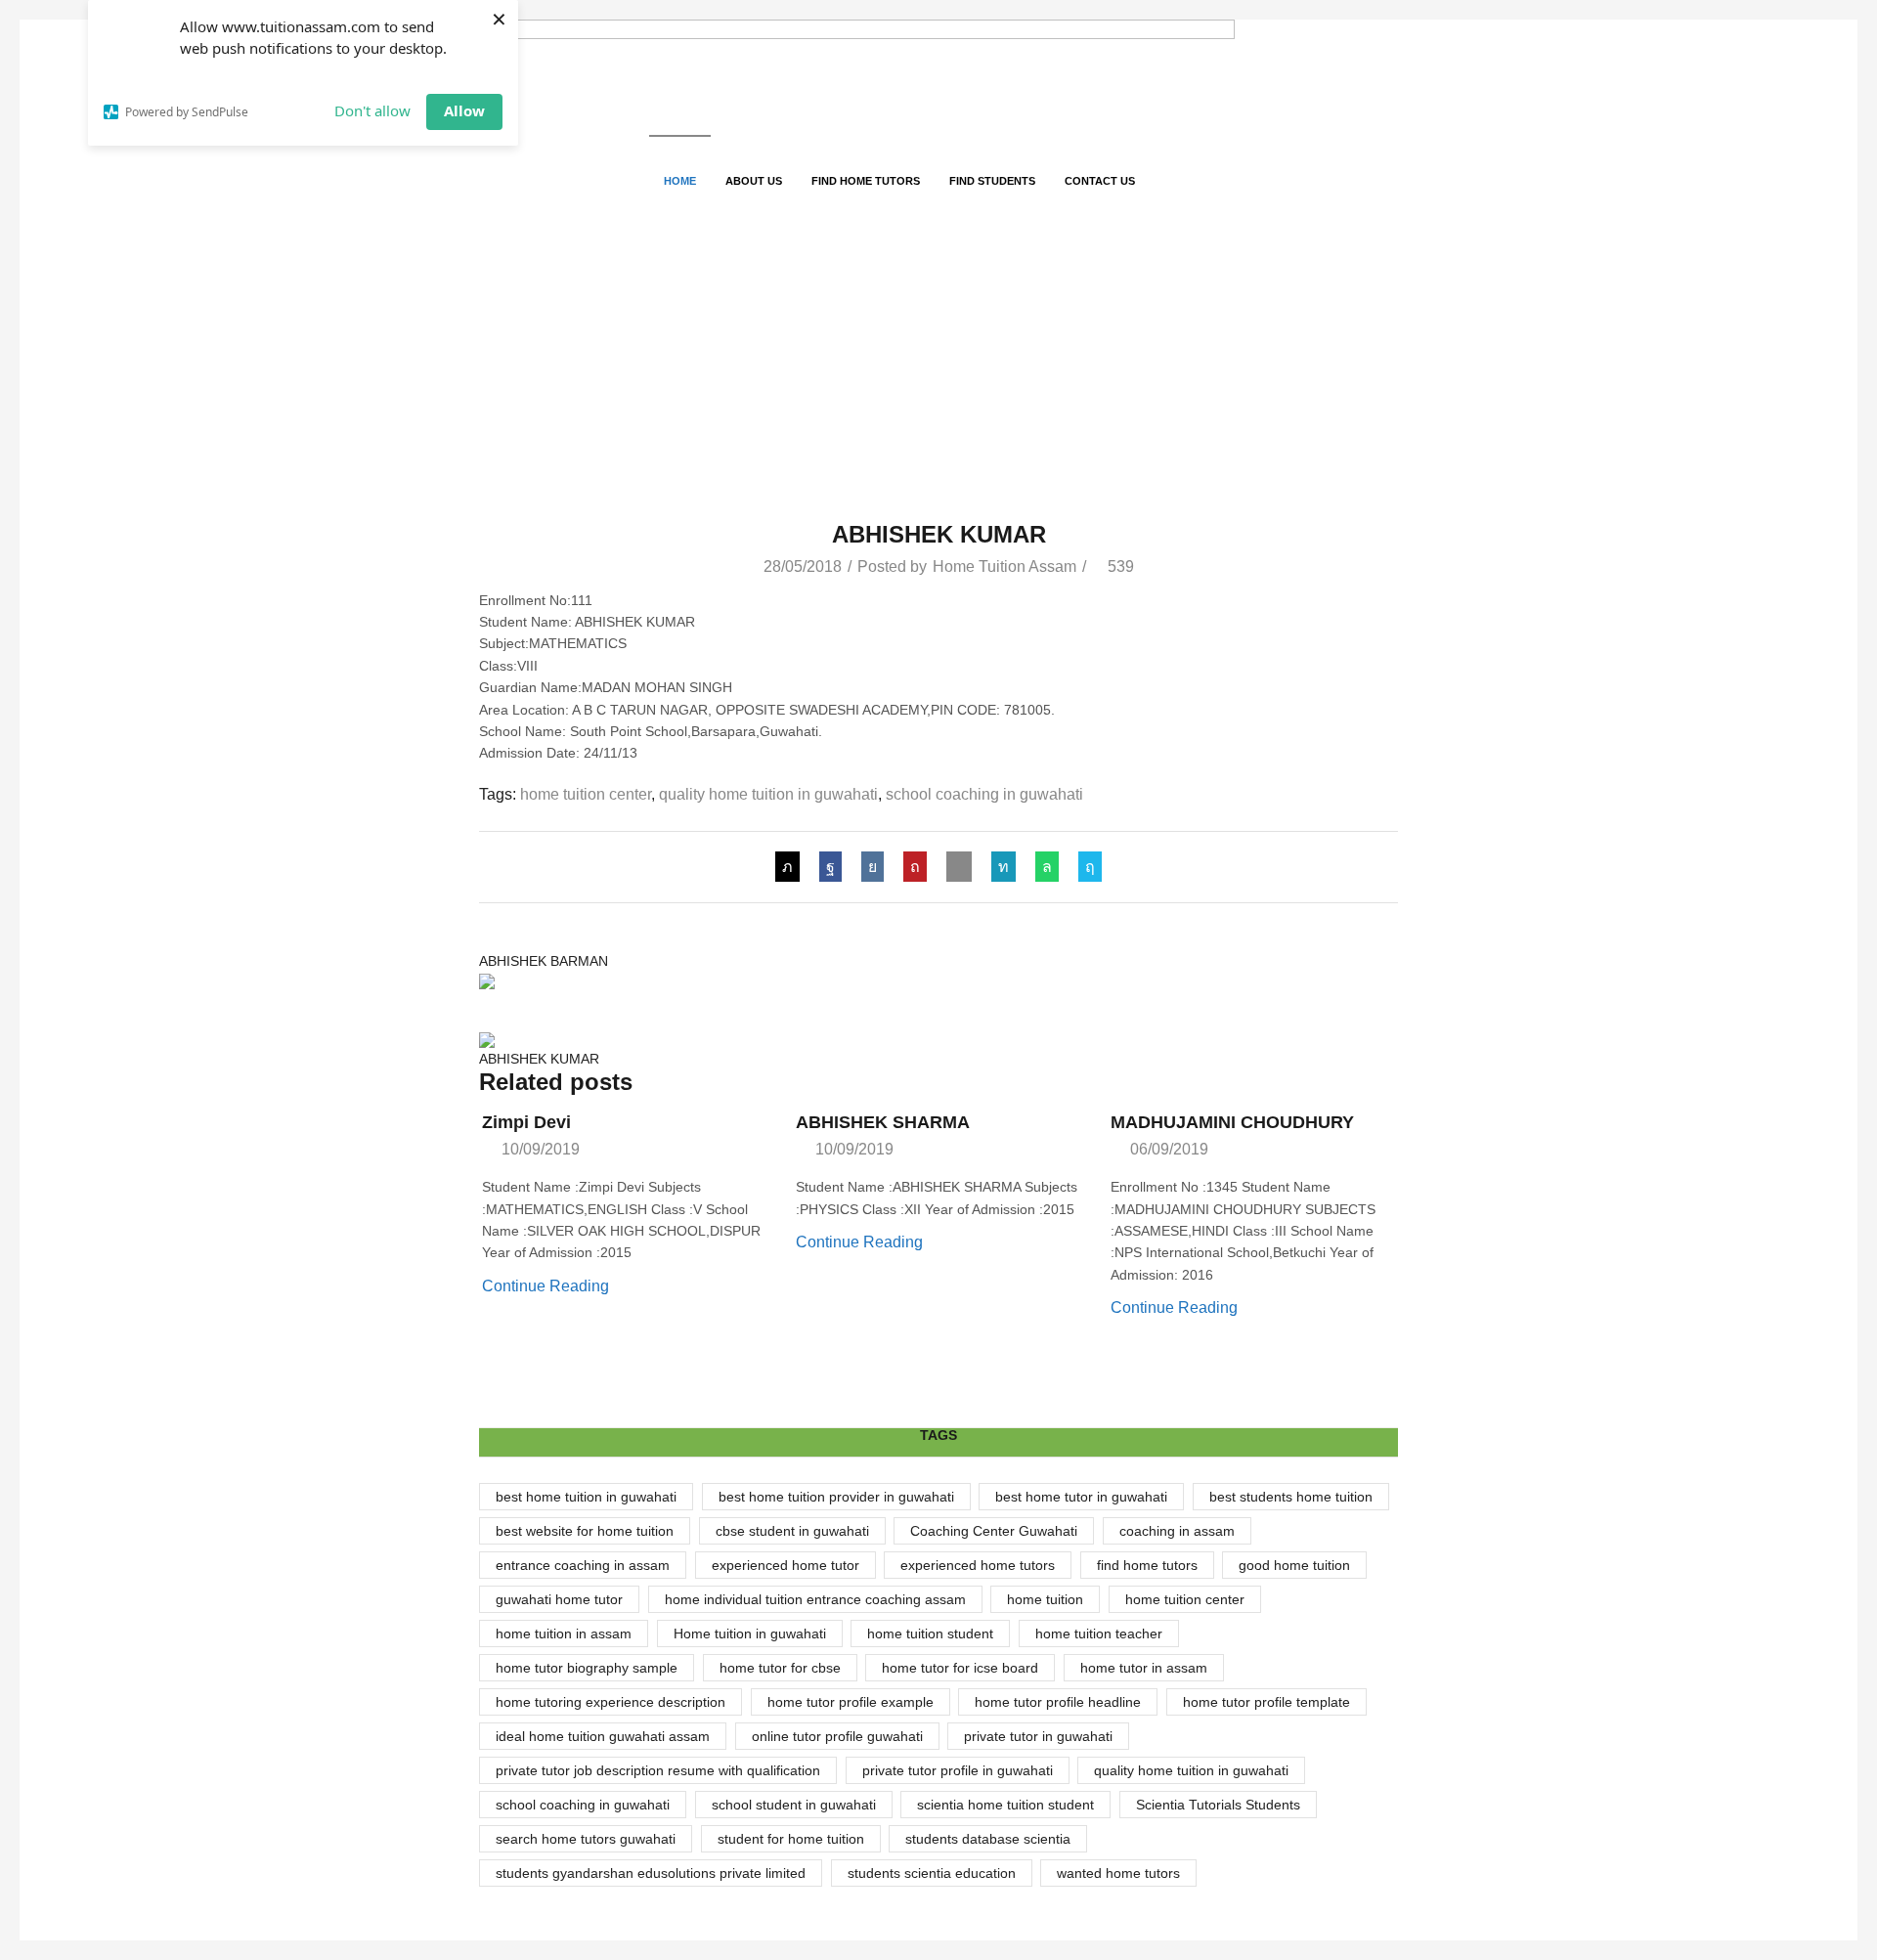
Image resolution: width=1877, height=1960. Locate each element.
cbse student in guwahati (792, 1531)
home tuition (1045, 1599)
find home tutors (1147, 1565)
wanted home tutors (1118, 1873)
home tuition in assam (564, 1633)
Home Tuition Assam (1004, 566)
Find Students (992, 181)
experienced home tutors (978, 1565)
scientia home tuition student (1005, 1805)
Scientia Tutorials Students (1218, 1805)
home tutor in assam (1144, 1668)
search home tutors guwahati (586, 1839)
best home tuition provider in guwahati (836, 1497)
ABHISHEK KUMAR (539, 1059)
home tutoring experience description (611, 1702)
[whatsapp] (1047, 867)
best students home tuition (1291, 1497)
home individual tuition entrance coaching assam (815, 1599)
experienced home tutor (786, 1565)
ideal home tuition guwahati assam (603, 1736)
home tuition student (930, 1633)
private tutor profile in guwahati (958, 1770)
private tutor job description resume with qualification (658, 1770)
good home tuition (1294, 1565)
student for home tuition (791, 1839)
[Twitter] (792, 867)
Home (680, 181)
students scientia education (932, 1873)
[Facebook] (830, 867)
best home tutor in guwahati (1081, 1497)
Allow (464, 110)
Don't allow (372, 110)
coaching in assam (1177, 1531)
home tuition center (586, 794)
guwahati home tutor (559, 1599)
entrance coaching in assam (583, 1565)
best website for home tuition (585, 1531)
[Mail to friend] (959, 867)
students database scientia (988, 1839)
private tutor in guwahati (1038, 1736)
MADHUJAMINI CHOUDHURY (1232, 1122)
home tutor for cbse (780, 1668)
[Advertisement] (938, 374)
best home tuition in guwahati (586, 1497)
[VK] (873, 867)
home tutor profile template (1266, 1702)
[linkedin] (1004, 867)
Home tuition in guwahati (750, 1633)
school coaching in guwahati (984, 794)
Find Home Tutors (866, 181)
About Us (754, 181)
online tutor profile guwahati (837, 1736)
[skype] (1085, 867)
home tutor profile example (851, 1702)
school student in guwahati (794, 1805)
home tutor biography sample (587, 1668)
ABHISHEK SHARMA (883, 1122)
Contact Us (1100, 181)
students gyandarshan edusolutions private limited (651, 1873)
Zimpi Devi (526, 1122)
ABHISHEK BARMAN (544, 961)
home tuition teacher (1099, 1633)
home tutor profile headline (1058, 1702)
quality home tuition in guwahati (768, 794)
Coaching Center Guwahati (994, 1531)
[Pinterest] (915, 867)
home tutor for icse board (960, 1668)
